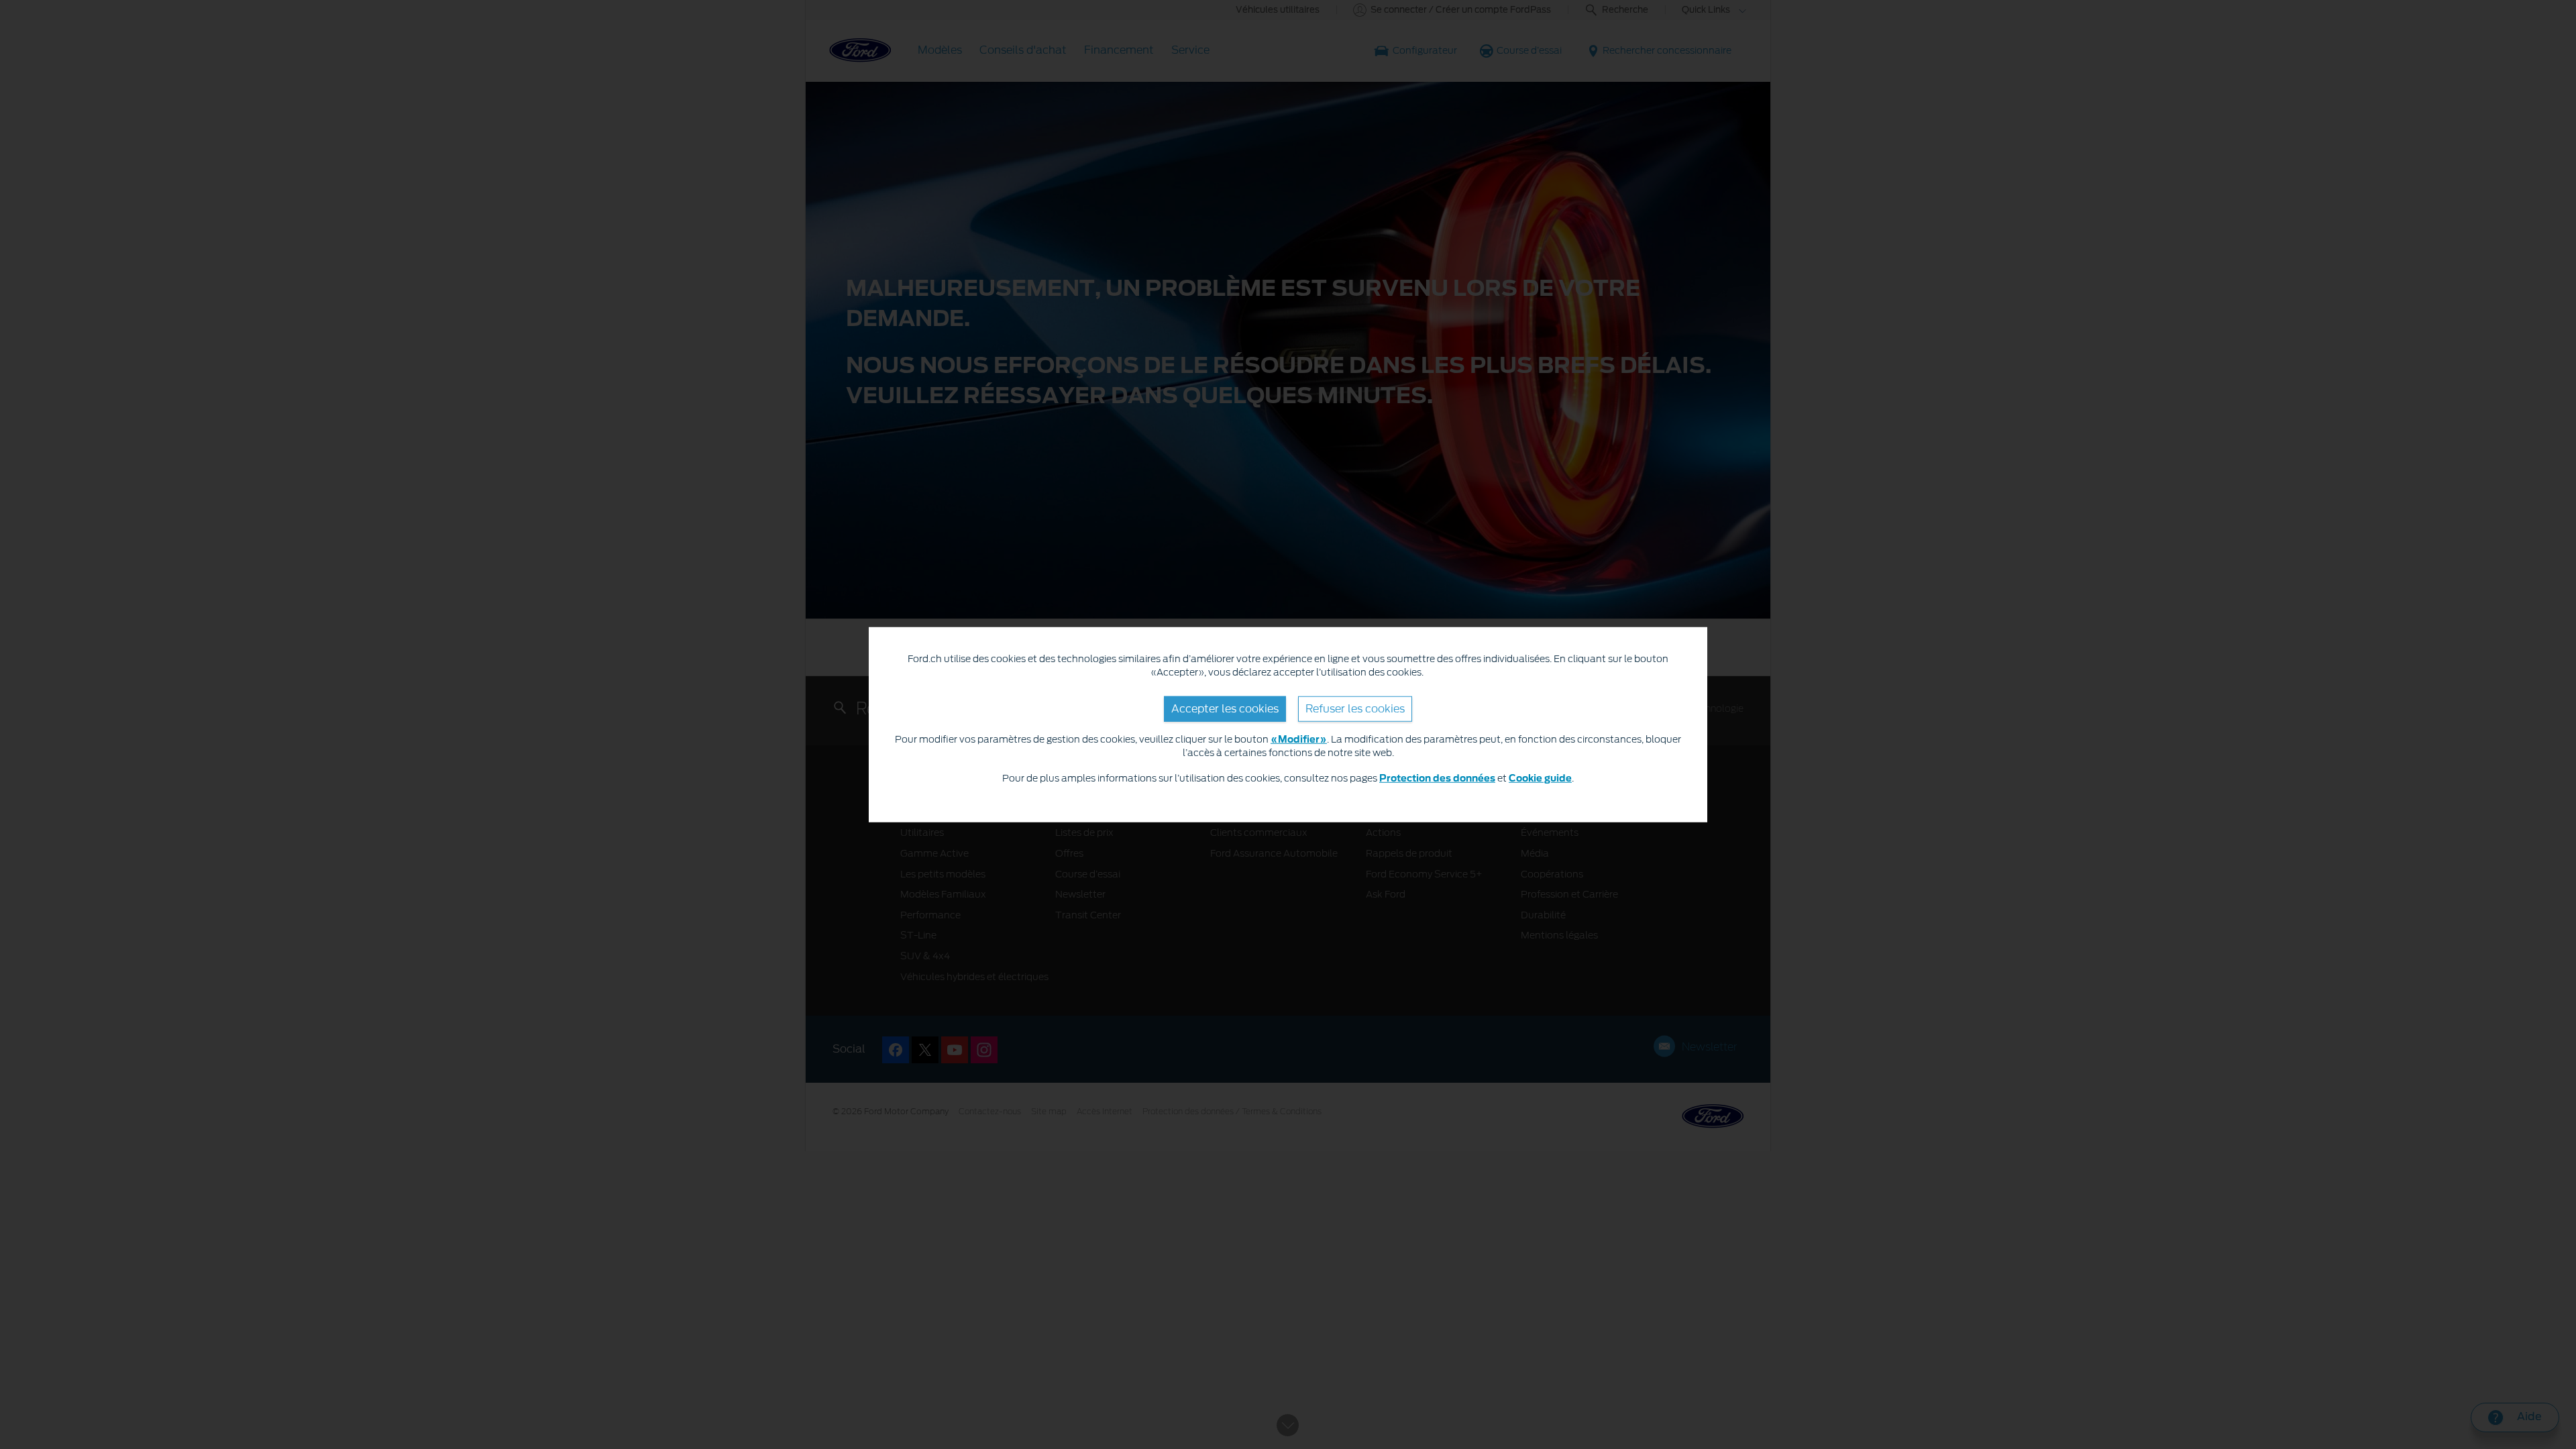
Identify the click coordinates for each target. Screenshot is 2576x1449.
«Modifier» (1299, 740)
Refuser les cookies (1355, 708)
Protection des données (1437, 778)
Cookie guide (1540, 778)
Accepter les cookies (1225, 708)
